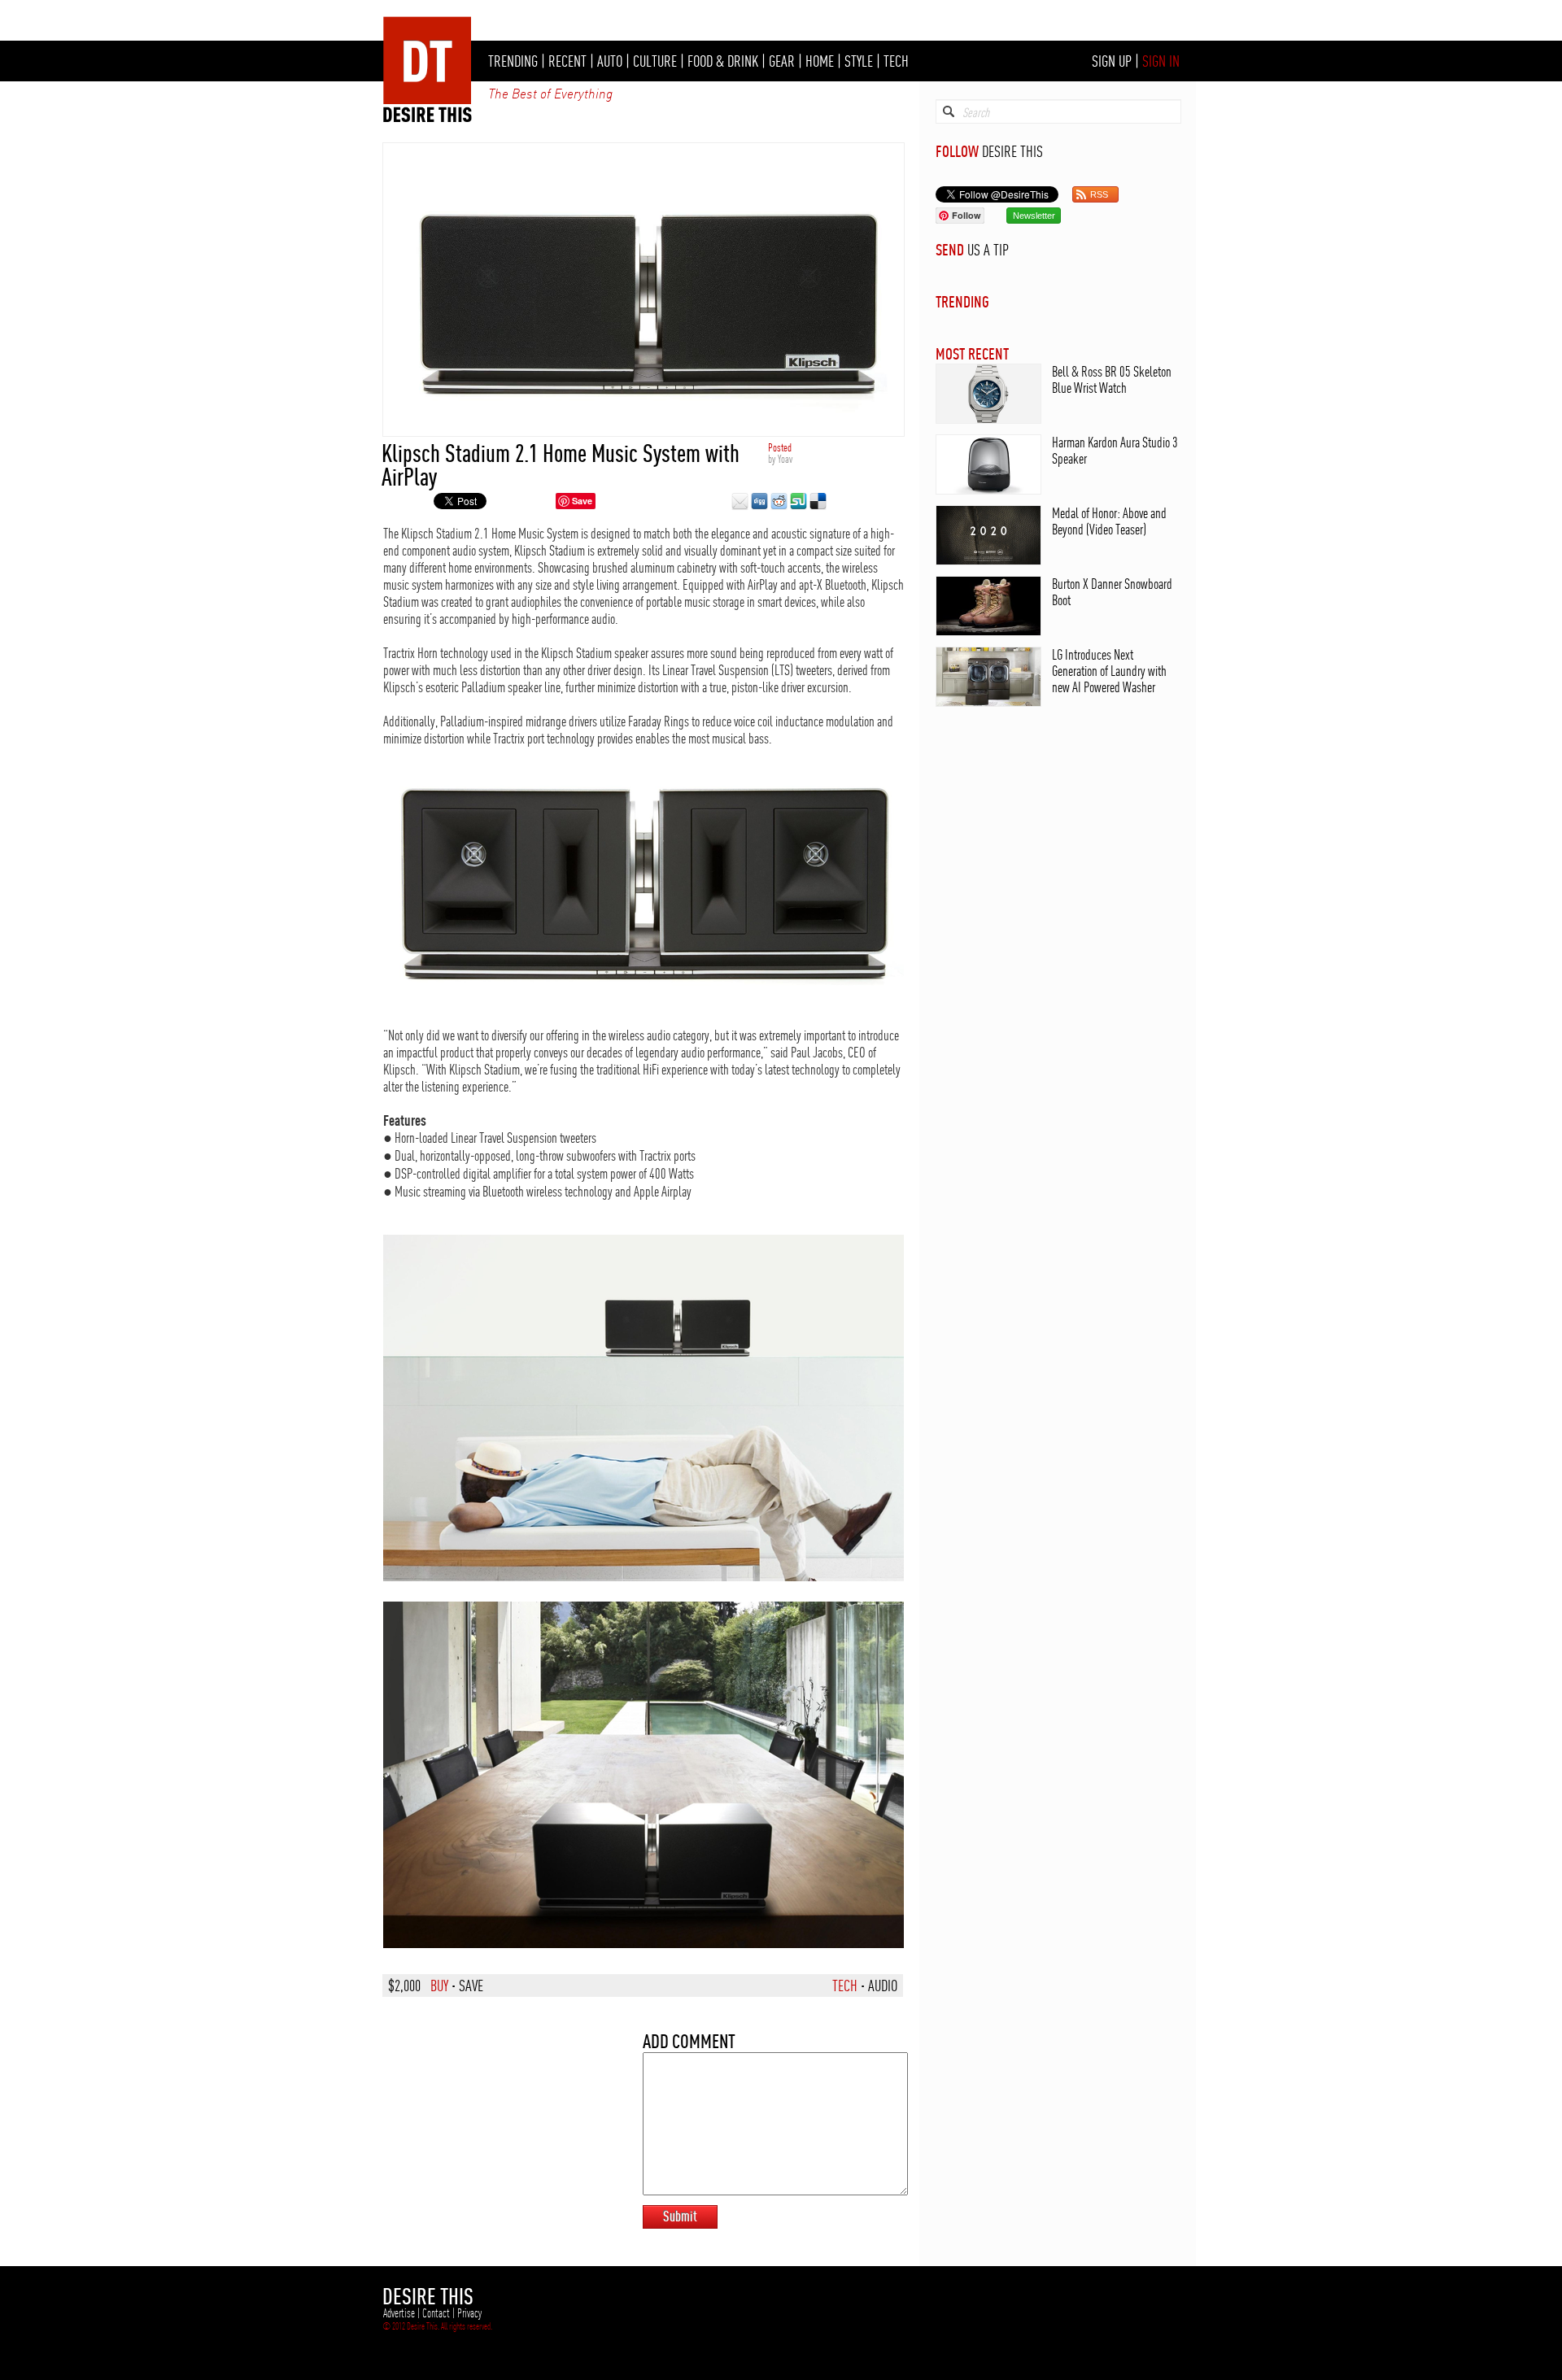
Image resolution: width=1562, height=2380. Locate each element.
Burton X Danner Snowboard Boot (1112, 592)
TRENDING (513, 61)
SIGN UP (1112, 61)
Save (582, 501)
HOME (820, 61)
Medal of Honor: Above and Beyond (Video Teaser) (1109, 521)
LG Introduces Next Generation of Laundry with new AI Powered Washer (1109, 671)
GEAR (782, 61)
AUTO (610, 61)
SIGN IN (1161, 61)
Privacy (469, 2313)
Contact (436, 2313)
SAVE (471, 1986)
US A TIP (988, 250)
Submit (680, 2216)
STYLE (859, 61)
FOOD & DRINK (723, 61)
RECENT (567, 61)
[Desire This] (428, 118)
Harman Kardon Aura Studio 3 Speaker (1115, 450)
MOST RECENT (972, 353)
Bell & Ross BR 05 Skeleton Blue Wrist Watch (1112, 379)
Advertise (399, 2313)
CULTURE (655, 61)
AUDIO (883, 1986)
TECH (896, 61)
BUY (439, 1986)
